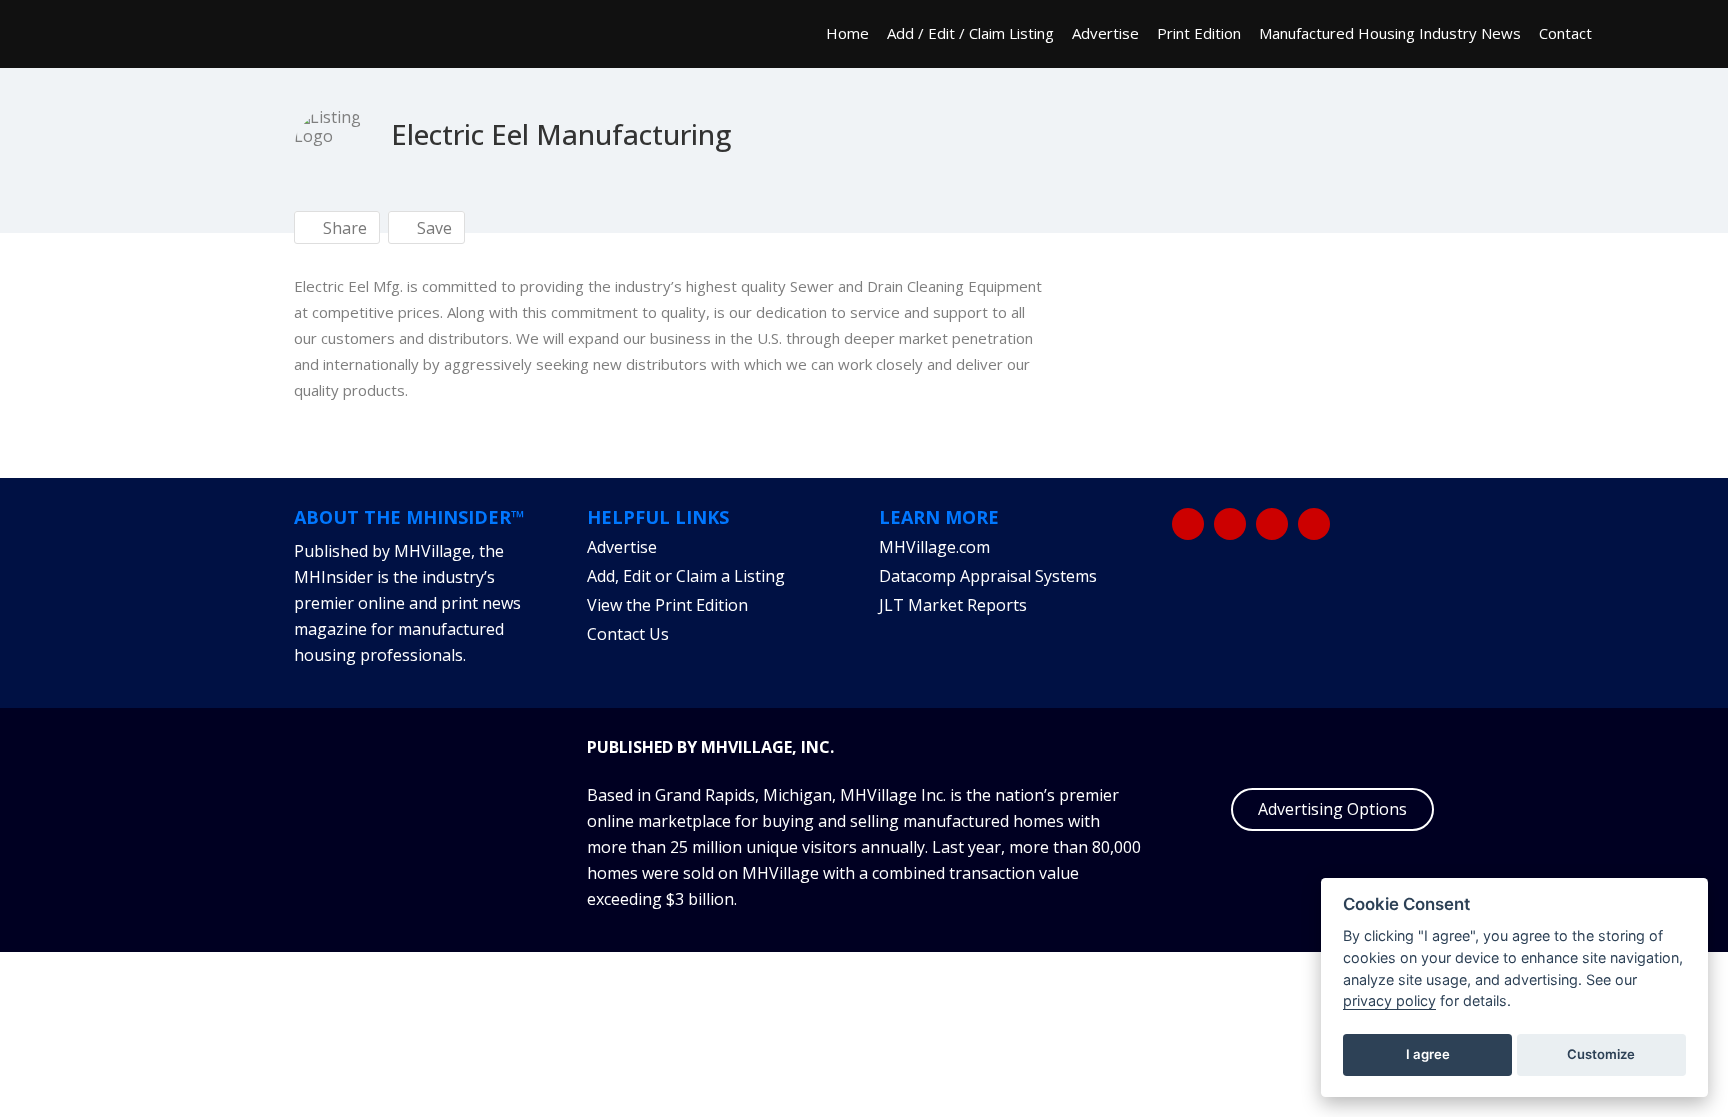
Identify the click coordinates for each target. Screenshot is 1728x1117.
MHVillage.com (934, 547)
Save (432, 228)
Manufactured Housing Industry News (1390, 33)
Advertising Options (1332, 809)
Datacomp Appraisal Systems (988, 576)
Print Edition (1199, 33)
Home (847, 33)
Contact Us (628, 634)
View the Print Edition (667, 605)
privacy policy (1389, 1000)
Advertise (1105, 33)
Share (343, 228)
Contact (1565, 33)
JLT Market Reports (953, 605)
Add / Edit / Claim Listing (970, 33)
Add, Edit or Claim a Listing (686, 576)
